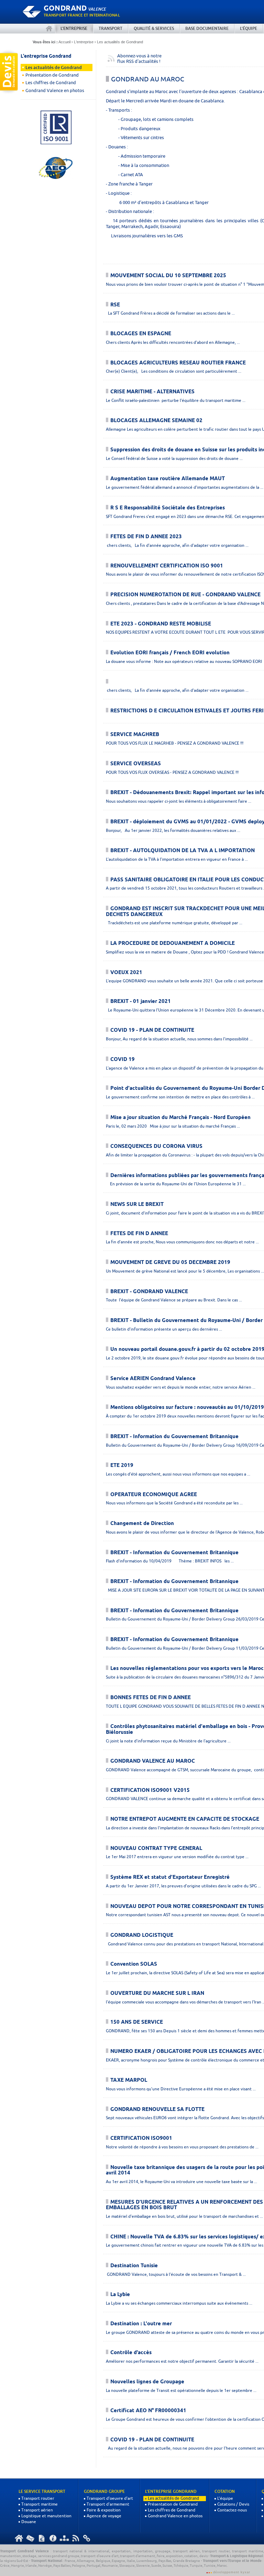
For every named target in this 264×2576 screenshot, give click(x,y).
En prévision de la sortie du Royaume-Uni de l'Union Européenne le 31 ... (176, 1184)
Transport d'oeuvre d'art (110, 2498)
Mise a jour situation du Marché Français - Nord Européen (180, 1118)
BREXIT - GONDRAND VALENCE (149, 1292)
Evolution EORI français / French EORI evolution (170, 653)
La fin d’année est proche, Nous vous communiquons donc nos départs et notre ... (182, 1242)
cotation (191, 2556)
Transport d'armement (108, 2504)
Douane (29, 2522)
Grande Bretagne (187, 2561)
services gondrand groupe (59, 2556)
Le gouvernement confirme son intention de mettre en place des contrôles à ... (180, 1097)
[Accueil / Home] (19, 2538)
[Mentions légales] (53, 2538)
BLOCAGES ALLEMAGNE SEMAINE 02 (156, 421)
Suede (156, 2565)
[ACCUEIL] (50, 29)
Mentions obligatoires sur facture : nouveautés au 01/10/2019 (187, 1408)
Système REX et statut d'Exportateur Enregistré (170, 1877)
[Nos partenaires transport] (87, 2538)
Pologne (79, 2565)
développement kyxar (232, 2572)
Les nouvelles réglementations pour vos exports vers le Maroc (187, 1669)
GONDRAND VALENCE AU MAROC (153, 1761)
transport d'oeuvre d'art (100, 2556)
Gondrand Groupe (104, 2492)
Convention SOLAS (134, 1964)
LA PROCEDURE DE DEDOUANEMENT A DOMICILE (173, 944)
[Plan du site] (64, 2538)
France (70, 2561)
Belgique (103, 2561)
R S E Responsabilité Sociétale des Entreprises (168, 508)
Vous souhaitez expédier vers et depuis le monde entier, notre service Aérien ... (181, 1387)
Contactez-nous (232, 2510)
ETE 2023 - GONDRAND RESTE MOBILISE (161, 624)
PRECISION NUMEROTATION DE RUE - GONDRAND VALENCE (185, 595)
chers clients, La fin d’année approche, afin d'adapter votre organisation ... (177, 545)
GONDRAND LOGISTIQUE (142, 1935)
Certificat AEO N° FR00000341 (148, 2411)
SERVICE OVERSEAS (136, 764)
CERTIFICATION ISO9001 (141, 2138)
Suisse (167, 2565)
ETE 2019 (122, 1466)
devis (203, 2556)
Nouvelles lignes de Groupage (147, 2382)
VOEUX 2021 (126, 973)
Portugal (93, 2565)
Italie (131, 2561)
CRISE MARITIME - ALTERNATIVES (152, 392)
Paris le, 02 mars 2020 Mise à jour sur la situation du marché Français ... (173, 1126)
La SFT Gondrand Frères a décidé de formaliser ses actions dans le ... (170, 313)
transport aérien (186, 2551)
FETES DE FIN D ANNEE (139, 1234)
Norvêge (45, 2565)
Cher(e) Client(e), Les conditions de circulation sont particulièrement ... (174, 371)
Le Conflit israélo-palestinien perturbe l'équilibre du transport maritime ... (176, 400)
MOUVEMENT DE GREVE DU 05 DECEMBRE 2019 (170, 1263)
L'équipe (225, 2498)
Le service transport (42, 2492)
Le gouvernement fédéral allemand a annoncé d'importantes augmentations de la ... (185, 487)
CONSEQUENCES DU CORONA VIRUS (156, 1146)
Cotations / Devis (233, 2504)
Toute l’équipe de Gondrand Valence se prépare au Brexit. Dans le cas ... (174, 1300)
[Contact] (30, 2538)
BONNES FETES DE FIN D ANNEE (151, 1698)
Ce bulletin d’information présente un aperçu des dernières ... (164, 1329)
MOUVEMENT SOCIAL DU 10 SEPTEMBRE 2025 (168, 276)
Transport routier (38, 2498)
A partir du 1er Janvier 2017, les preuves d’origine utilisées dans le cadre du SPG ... (183, 1886)
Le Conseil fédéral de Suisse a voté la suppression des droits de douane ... (174, 458)
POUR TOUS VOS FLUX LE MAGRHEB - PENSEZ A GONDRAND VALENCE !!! (175, 743)
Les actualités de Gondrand (120, 42)
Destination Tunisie (134, 2266)
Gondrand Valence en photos (55, 91)
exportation (121, 2551)
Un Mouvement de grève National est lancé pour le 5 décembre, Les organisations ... (185, 1271)
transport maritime (248, 2551)
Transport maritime (40, 2504)
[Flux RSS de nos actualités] (76, 2538)
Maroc (222, 2565)
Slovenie (143, 2565)
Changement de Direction (142, 1524)
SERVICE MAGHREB (135, 735)
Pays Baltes (62, 2565)
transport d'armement (137, 2556)
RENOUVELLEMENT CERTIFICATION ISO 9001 (167, 566)
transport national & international (81, 2551)
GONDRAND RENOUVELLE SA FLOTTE (157, 2110)
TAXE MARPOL (129, 2080)
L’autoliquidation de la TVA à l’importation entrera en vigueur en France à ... (177, 859)
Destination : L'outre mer (141, 2324)
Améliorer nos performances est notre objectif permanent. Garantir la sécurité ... (182, 2361)
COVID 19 (123, 1060)
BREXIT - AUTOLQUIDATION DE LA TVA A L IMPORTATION (183, 851)
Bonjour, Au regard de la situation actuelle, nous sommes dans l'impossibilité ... (179, 1039)
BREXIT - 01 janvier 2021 (141, 1002)
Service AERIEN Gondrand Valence (153, 1379)
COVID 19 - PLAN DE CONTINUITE (152, 1030)
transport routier (216, 2551)
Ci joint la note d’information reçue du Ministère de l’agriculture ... (168, 1741)
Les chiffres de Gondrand (51, 83)
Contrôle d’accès (131, 2353)
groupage (163, 2551)
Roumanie (110, 2565)
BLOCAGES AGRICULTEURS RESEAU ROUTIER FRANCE (178, 363)
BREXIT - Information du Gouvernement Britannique (174, 1437)
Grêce (5, 2565)
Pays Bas (165, 2561)
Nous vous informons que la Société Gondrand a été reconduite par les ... (174, 1503)
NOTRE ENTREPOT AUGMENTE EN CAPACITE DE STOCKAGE (185, 1819)
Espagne (118, 2561)
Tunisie (210, 2565)
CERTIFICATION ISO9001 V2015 (150, 1790)
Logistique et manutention (46, 2516)
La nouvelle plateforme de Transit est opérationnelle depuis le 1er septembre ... (181, 2390)
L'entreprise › (85, 42)
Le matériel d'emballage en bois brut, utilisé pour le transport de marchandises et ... (184, 2216)
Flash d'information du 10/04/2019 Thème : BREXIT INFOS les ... (170, 1561)
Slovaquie (127, 2565)
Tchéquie (181, 2565)
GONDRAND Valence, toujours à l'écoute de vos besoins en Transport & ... (176, 2274)
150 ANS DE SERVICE (137, 2022)
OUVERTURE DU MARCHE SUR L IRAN (157, 1993)
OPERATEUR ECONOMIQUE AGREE (154, 1495)
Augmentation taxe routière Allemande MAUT (168, 479)
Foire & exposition (104, 2510)
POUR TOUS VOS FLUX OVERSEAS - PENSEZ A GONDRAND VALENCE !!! (172, 772)
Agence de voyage (104, 2516)
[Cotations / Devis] (42, 2538)
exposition (174, 2556)
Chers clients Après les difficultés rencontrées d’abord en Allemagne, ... (173, 342)
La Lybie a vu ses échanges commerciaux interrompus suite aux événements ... (179, 2303)
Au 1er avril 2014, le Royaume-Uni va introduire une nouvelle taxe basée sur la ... (181, 2182)
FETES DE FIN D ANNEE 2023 (146, 537)
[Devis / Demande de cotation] (9, 72)
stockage (29, 2556)
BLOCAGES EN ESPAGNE (141, 334)
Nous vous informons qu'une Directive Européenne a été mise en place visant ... (181, 2089)
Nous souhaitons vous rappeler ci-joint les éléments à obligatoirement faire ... (179, 801)
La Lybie (120, 2295)
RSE (115, 305)
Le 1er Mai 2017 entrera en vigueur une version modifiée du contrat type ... (177, 1857)
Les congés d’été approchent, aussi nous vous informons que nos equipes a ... (178, 1474)
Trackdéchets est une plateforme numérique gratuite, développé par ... (174, 923)
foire (161, 2556)
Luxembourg (147, 2561)
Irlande (31, 2565)
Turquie (196, 2565)
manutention (10, 2556)
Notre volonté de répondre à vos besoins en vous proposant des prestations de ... (182, 2147)
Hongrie (18, 2565)
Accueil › (66, 42)
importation (143, 2551)
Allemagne (85, 2561)
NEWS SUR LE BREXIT (137, 1205)
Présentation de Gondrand (52, 75)
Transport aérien (37, 2510)
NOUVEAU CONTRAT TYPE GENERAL (156, 1849)
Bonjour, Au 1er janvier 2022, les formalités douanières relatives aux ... (173, 830)
